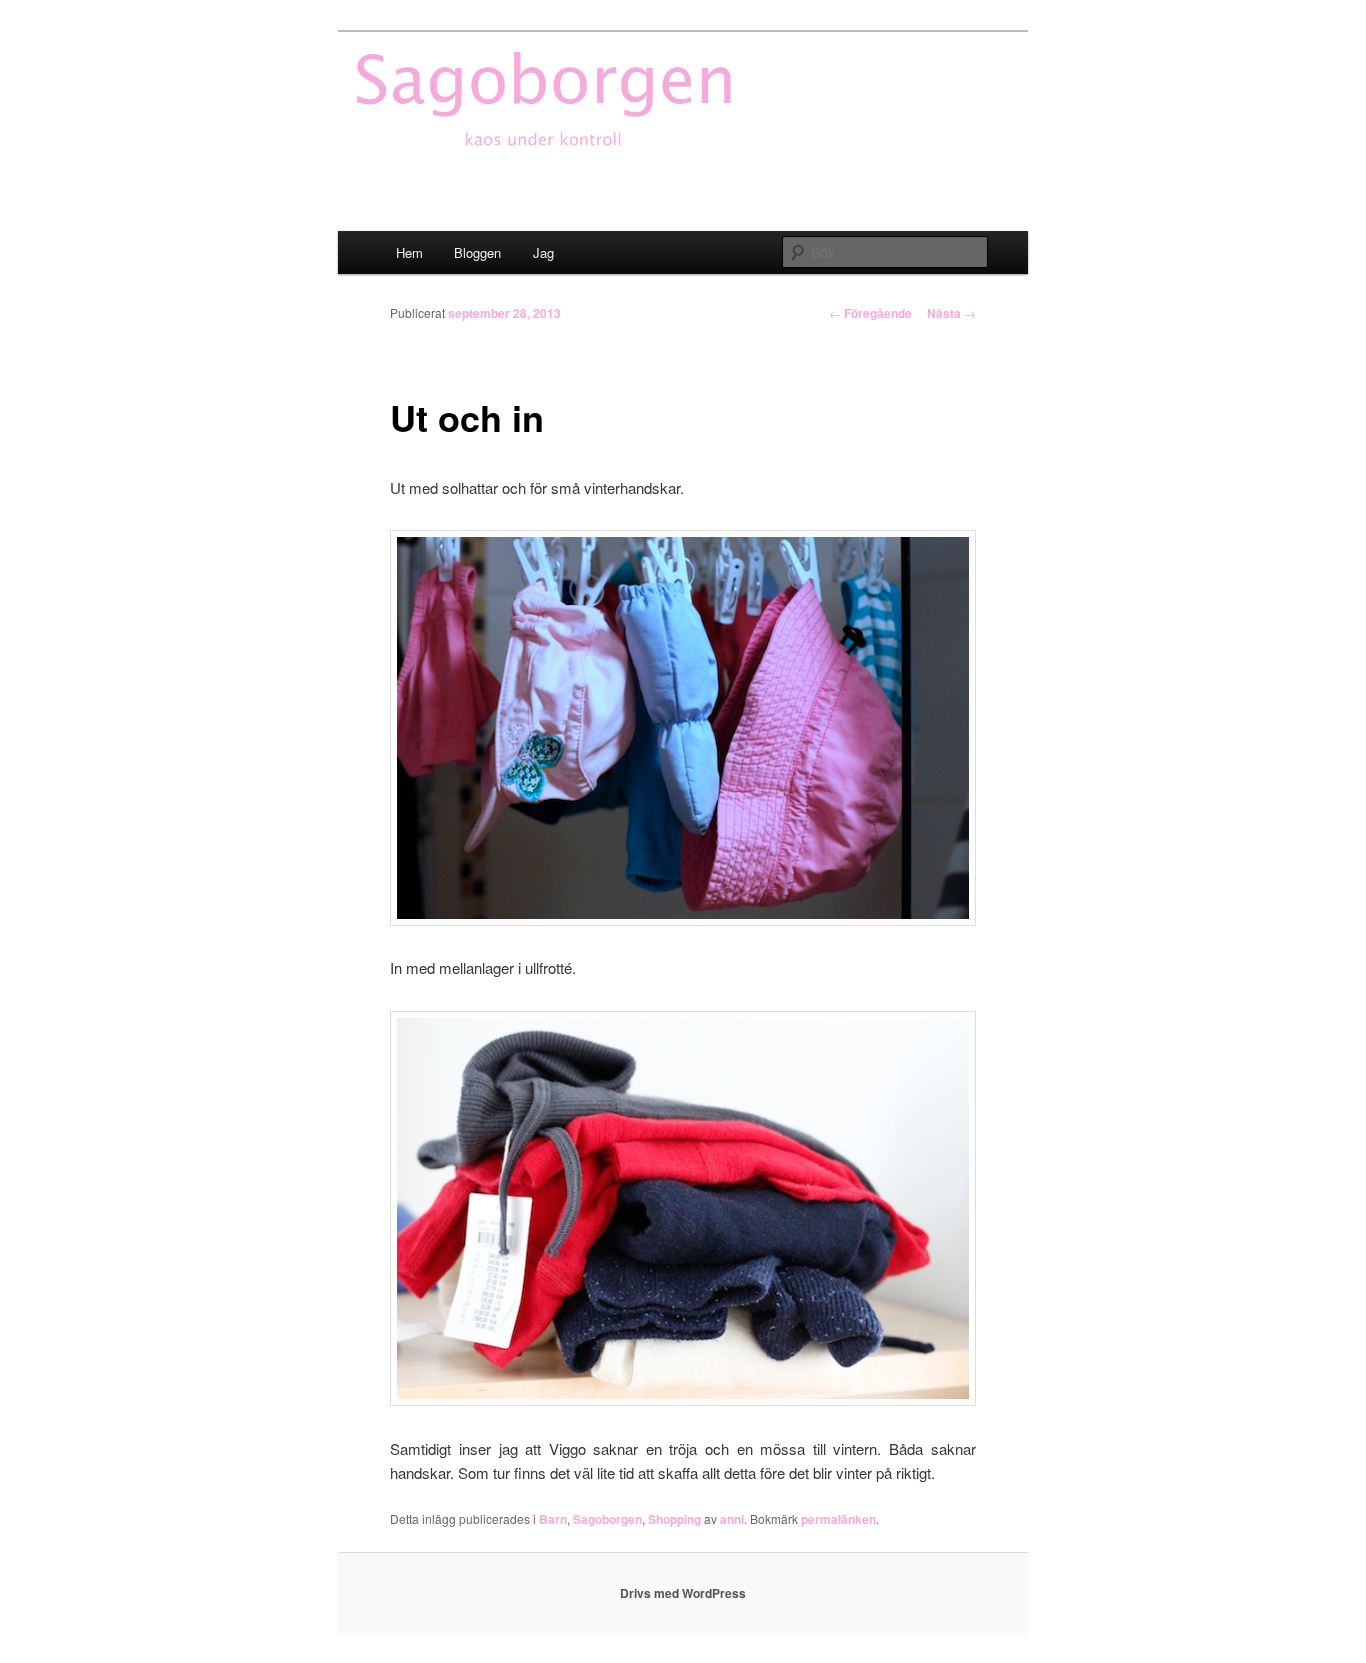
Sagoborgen (607, 1519)
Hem (409, 252)
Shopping (674, 1519)
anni (732, 1519)
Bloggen (477, 252)
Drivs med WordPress (683, 1593)
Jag (543, 252)
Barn (553, 1519)
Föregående (870, 313)
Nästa (951, 313)
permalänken (838, 1519)
